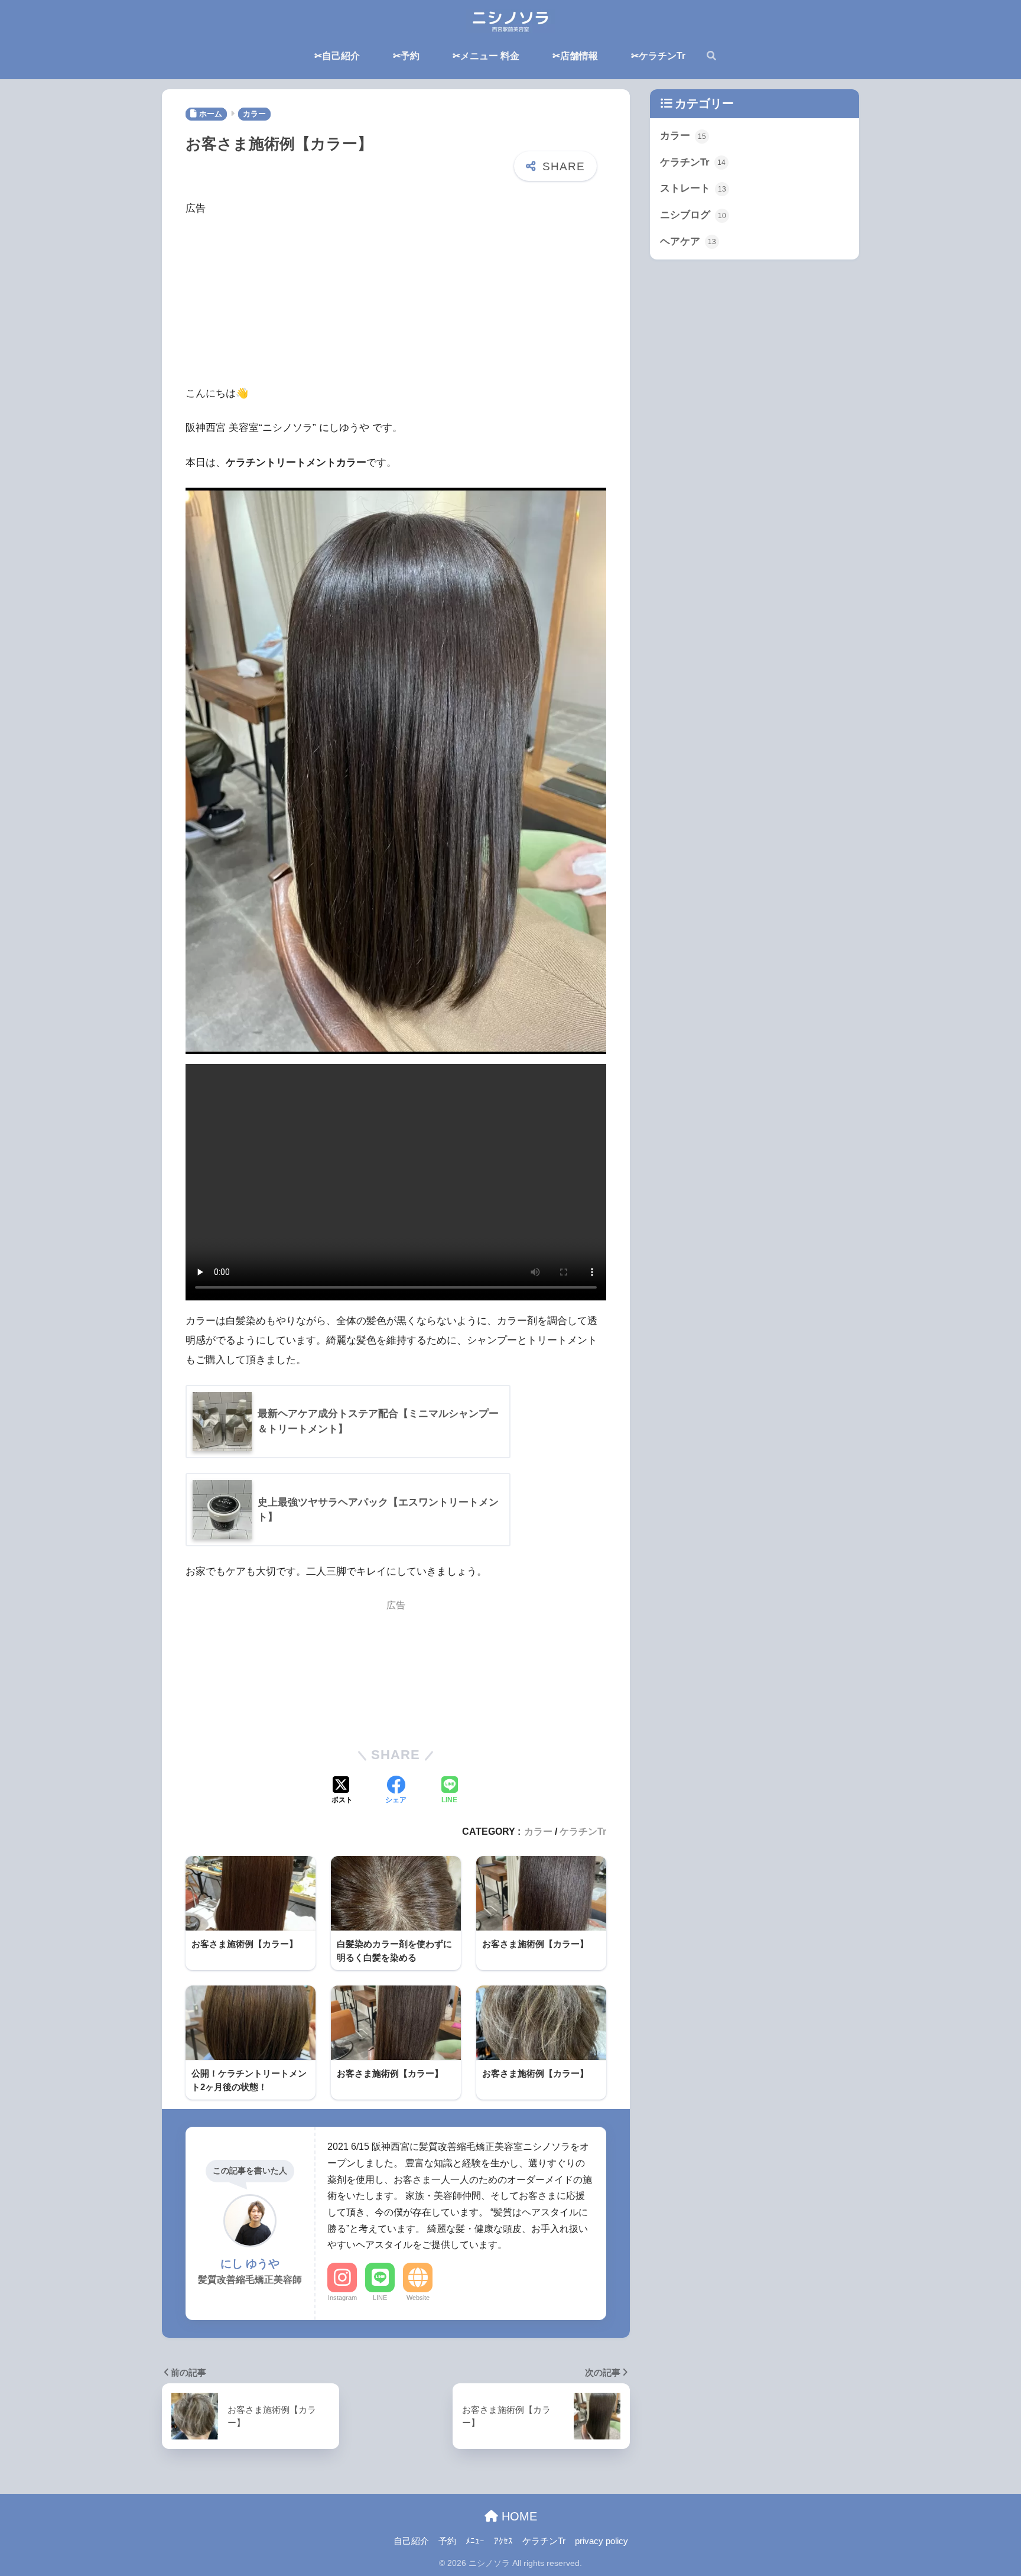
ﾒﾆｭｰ (475, 2541)
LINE (380, 2298)
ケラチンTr (583, 1831)
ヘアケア (688, 241)
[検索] (705, 56)
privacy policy (601, 2541)
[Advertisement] (396, 301)
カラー (538, 1831)
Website (418, 2298)
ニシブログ (693, 215)
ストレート (693, 188)
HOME (518, 2516)
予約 (447, 2541)
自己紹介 (411, 2541)
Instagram (342, 2298)
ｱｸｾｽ (503, 2541)
